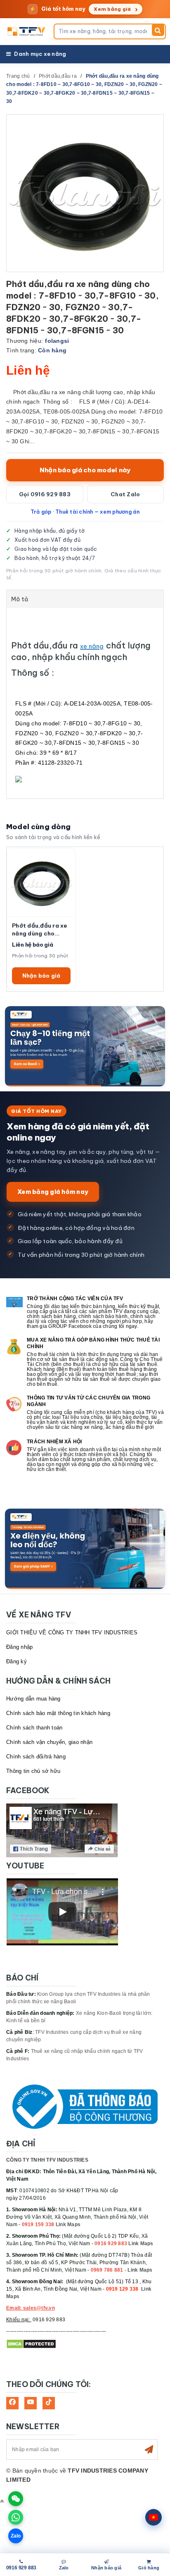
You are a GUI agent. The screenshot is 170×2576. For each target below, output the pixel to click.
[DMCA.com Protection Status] (31, 2344)
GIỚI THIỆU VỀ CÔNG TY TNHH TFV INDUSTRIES (72, 1632)
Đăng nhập (19, 1647)
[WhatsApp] (16, 2517)
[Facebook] (12, 2403)
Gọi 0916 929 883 (45, 494)
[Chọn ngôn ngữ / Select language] (153, 2517)
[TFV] (27, 31)
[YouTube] (31, 2403)
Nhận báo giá (41, 976)
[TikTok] (49, 2403)
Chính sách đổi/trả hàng (36, 1757)
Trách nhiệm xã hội (54, 1442)
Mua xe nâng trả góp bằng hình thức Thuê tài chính (93, 1343)
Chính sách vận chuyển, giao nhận (49, 1742)
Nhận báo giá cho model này (85, 470)
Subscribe (149, 2449)
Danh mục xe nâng (40, 54)
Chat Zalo (125, 494)
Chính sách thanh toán (34, 1728)
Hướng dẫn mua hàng (33, 1699)
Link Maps (68, 2224)
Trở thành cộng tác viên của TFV (75, 1299)
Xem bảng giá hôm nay (53, 1192)
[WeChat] (16, 2499)
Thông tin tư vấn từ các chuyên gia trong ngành (89, 1401)
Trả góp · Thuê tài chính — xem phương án (85, 512)
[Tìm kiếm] (158, 30)
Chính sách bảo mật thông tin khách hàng (58, 1713)
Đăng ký (17, 1661)
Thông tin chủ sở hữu (33, 1771)
